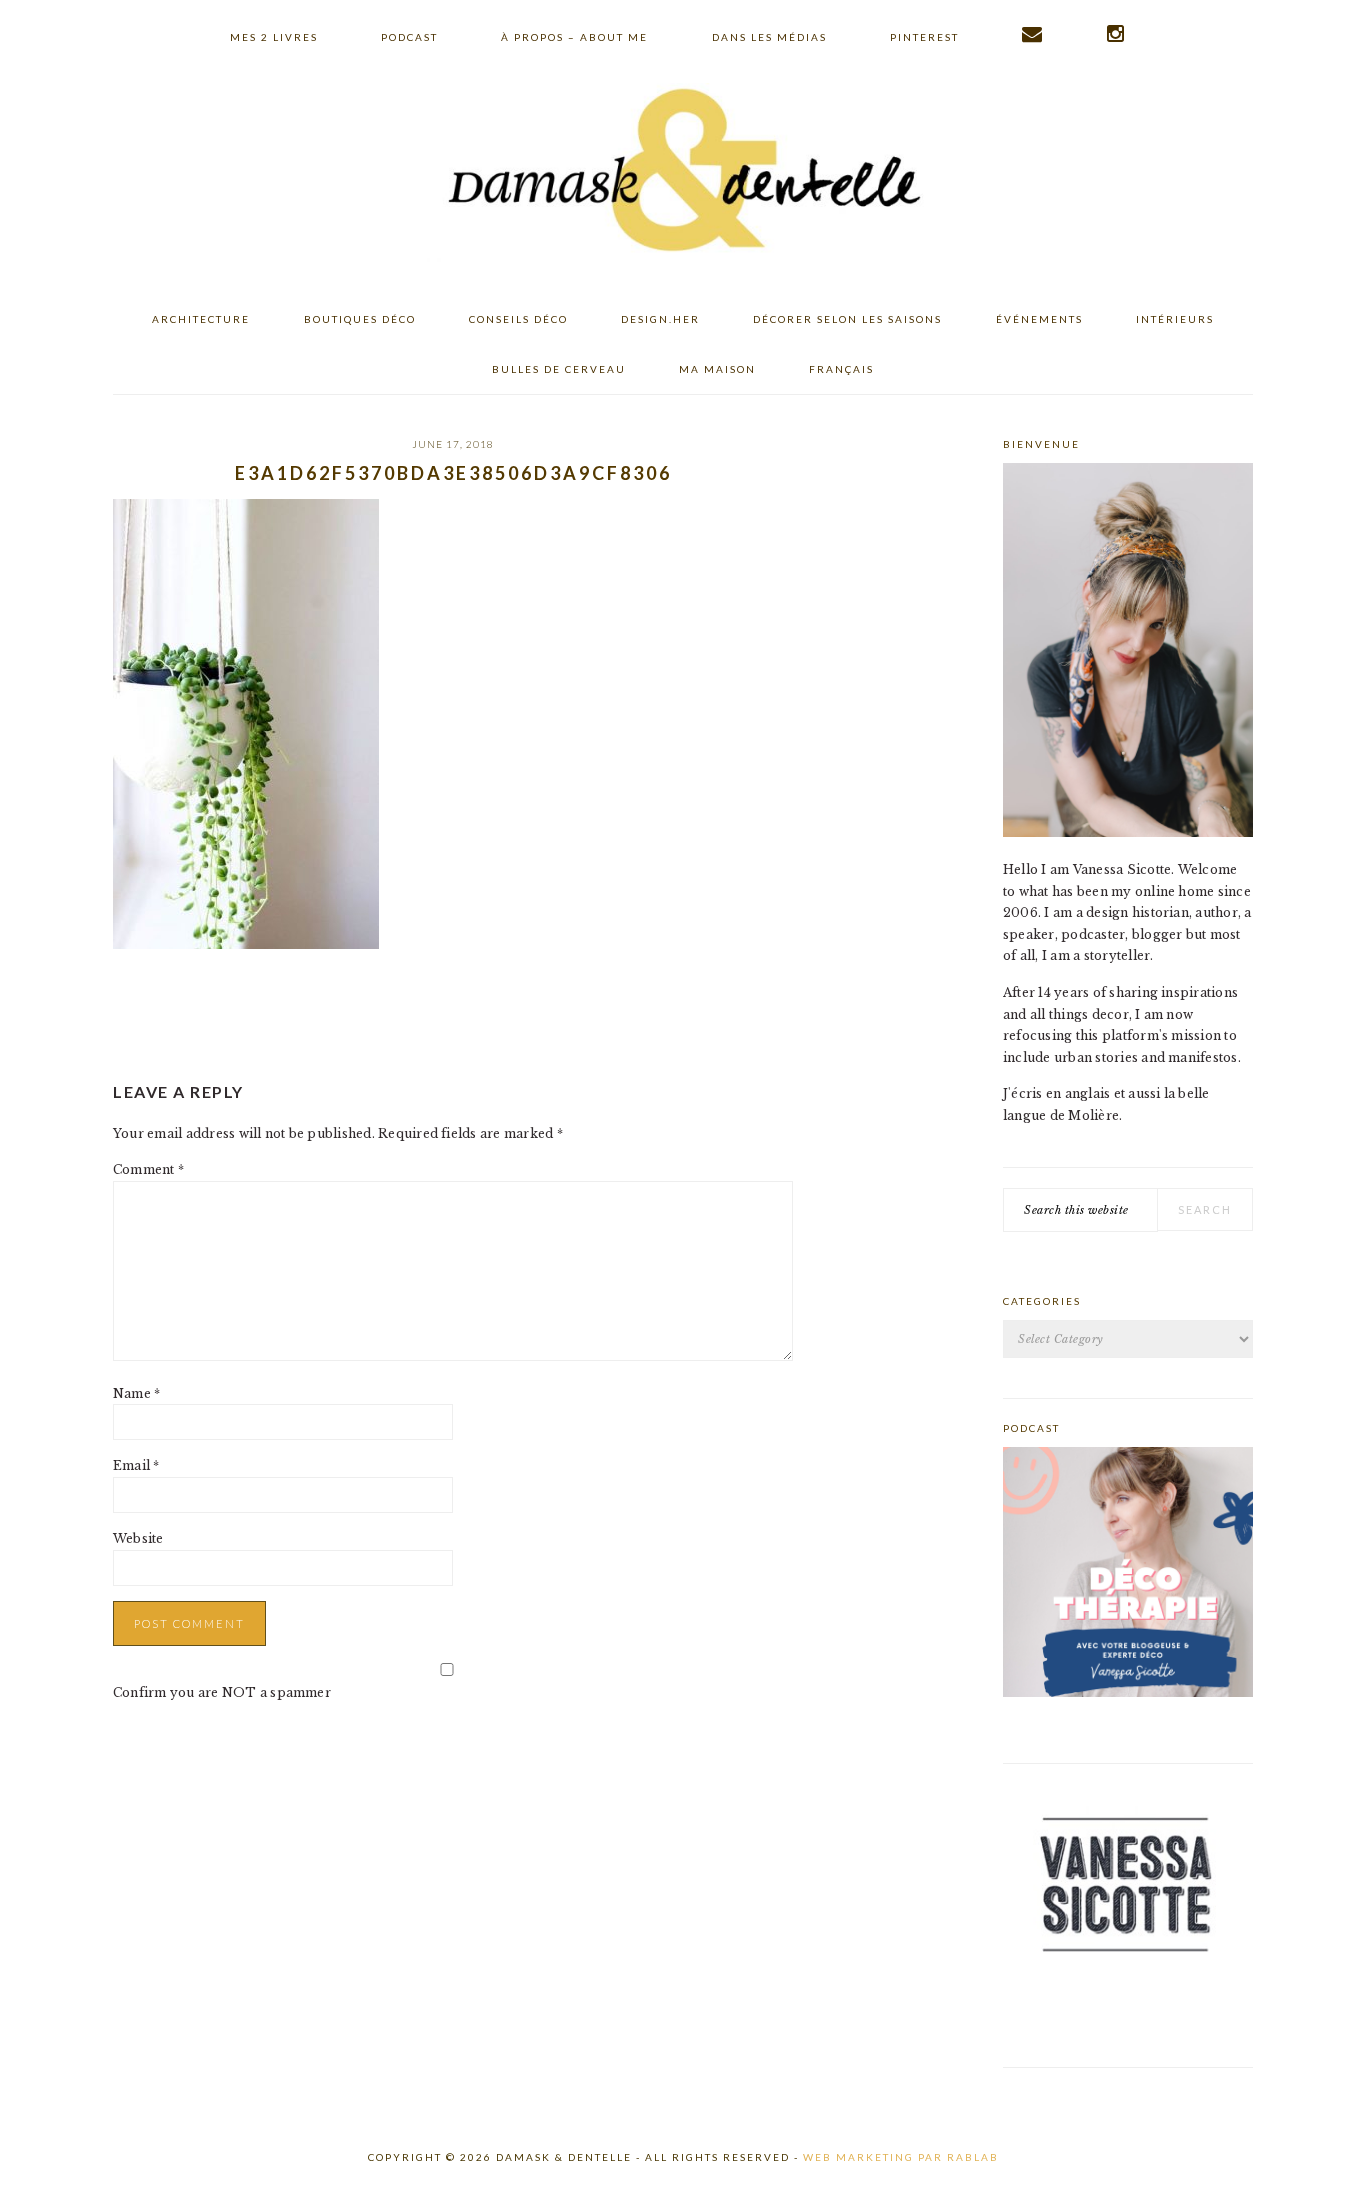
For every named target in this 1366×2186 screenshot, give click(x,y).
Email (136, 1465)
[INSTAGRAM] (1116, 34)
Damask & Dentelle (683, 173)
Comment (148, 1169)
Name (136, 1393)
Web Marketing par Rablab (901, 2157)
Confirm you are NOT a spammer (222, 1692)
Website (138, 1538)
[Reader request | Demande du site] (1033, 34)
